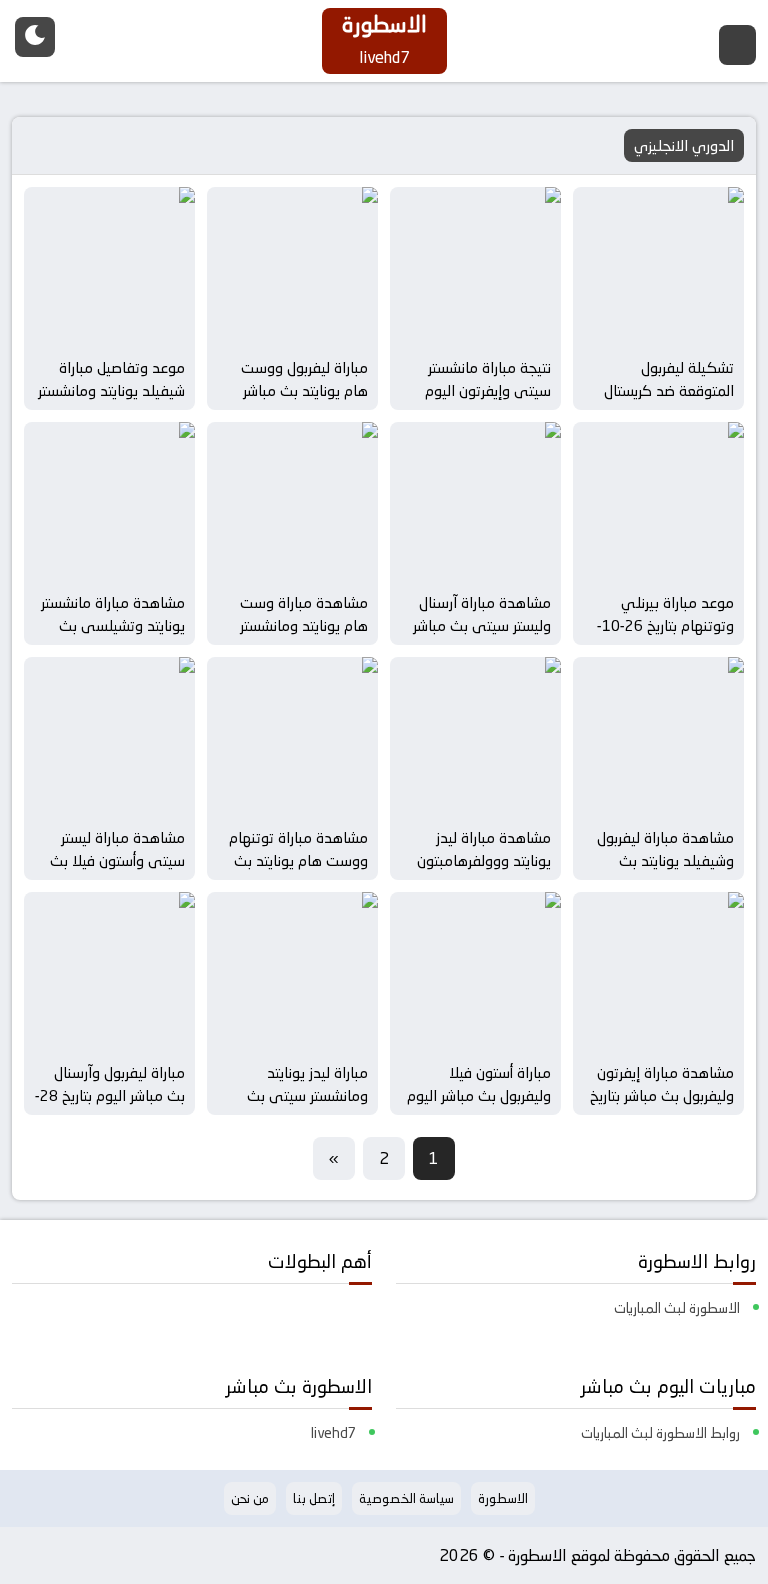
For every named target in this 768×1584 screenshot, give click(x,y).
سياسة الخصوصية (406, 1498)
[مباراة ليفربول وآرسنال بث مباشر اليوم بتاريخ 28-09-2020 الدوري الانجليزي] (109, 972)
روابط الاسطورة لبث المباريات (660, 1433)
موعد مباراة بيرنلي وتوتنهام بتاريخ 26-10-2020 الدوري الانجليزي (664, 625)
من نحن (250, 1498)
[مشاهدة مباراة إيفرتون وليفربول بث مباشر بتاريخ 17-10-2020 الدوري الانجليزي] (658, 972)
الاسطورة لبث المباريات (677, 1308)
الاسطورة (503, 1498)
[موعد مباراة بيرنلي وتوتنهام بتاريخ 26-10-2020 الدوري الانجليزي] (658, 502)
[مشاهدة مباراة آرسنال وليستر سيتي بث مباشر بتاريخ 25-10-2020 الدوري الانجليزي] (475, 502)
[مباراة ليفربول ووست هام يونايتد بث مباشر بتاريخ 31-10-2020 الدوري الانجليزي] (292, 267)
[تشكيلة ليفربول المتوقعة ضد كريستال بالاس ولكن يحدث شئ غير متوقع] (658, 267)
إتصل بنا (314, 1498)
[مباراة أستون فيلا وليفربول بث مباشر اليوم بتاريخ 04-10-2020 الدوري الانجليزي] (475, 972)
